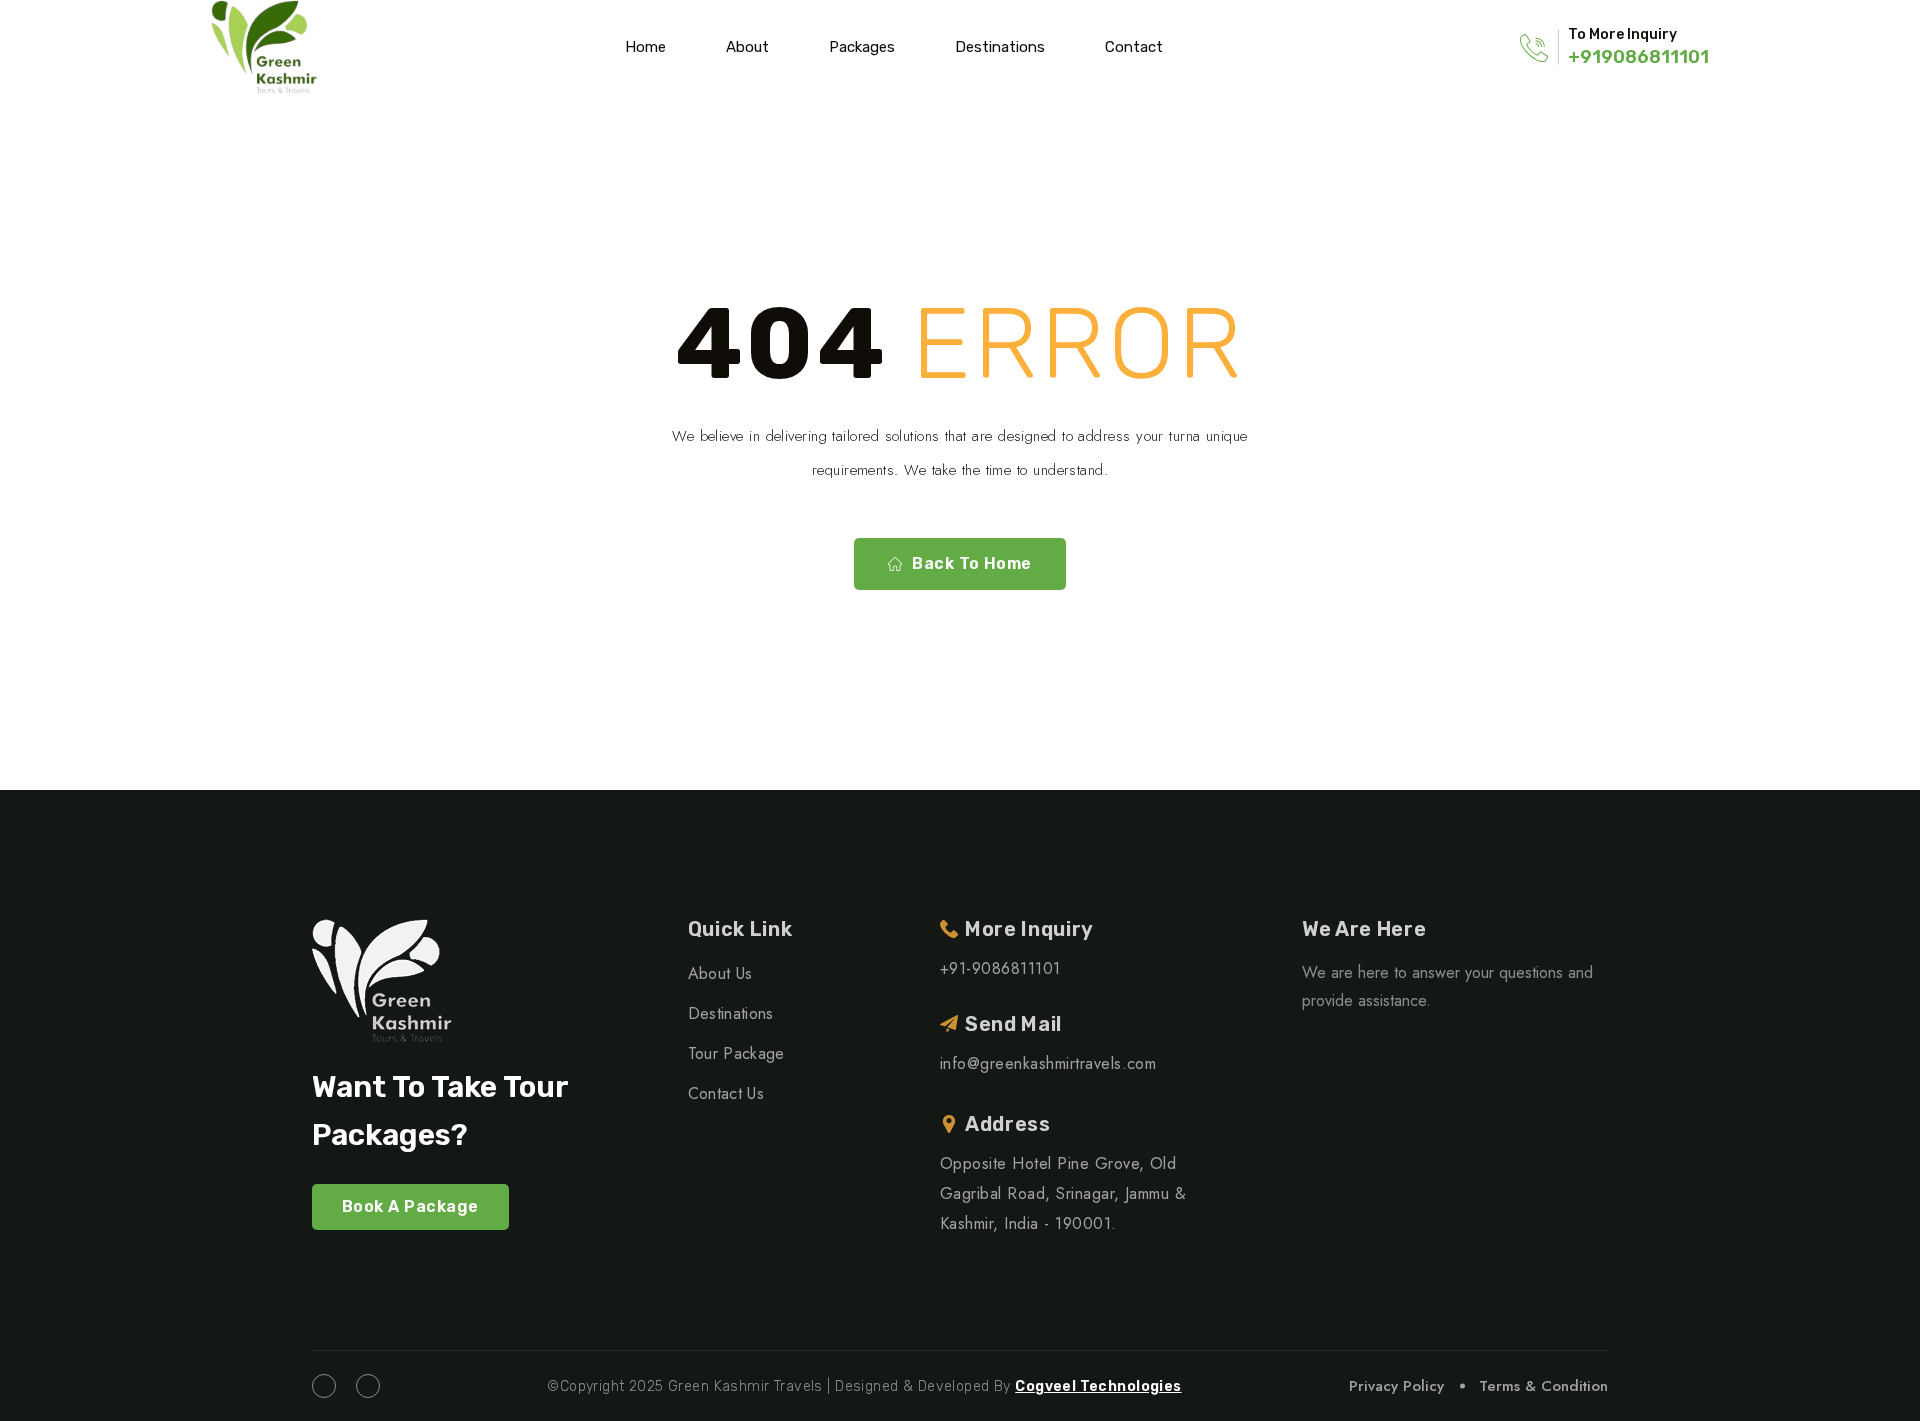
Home (645, 47)
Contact (1134, 47)
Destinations (1000, 47)
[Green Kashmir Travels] (264, 47)
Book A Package (410, 1206)
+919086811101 (1638, 57)
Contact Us (726, 1093)
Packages (862, 47)
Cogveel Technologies (1098, 1386)
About (747, 47)
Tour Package (736, 1053)
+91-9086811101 (1000, 968)
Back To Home (972, 563)
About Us (720, 973)
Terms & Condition (1543, 1386)
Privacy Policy (1396, 1386)
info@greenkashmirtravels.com (1048, 1063)
